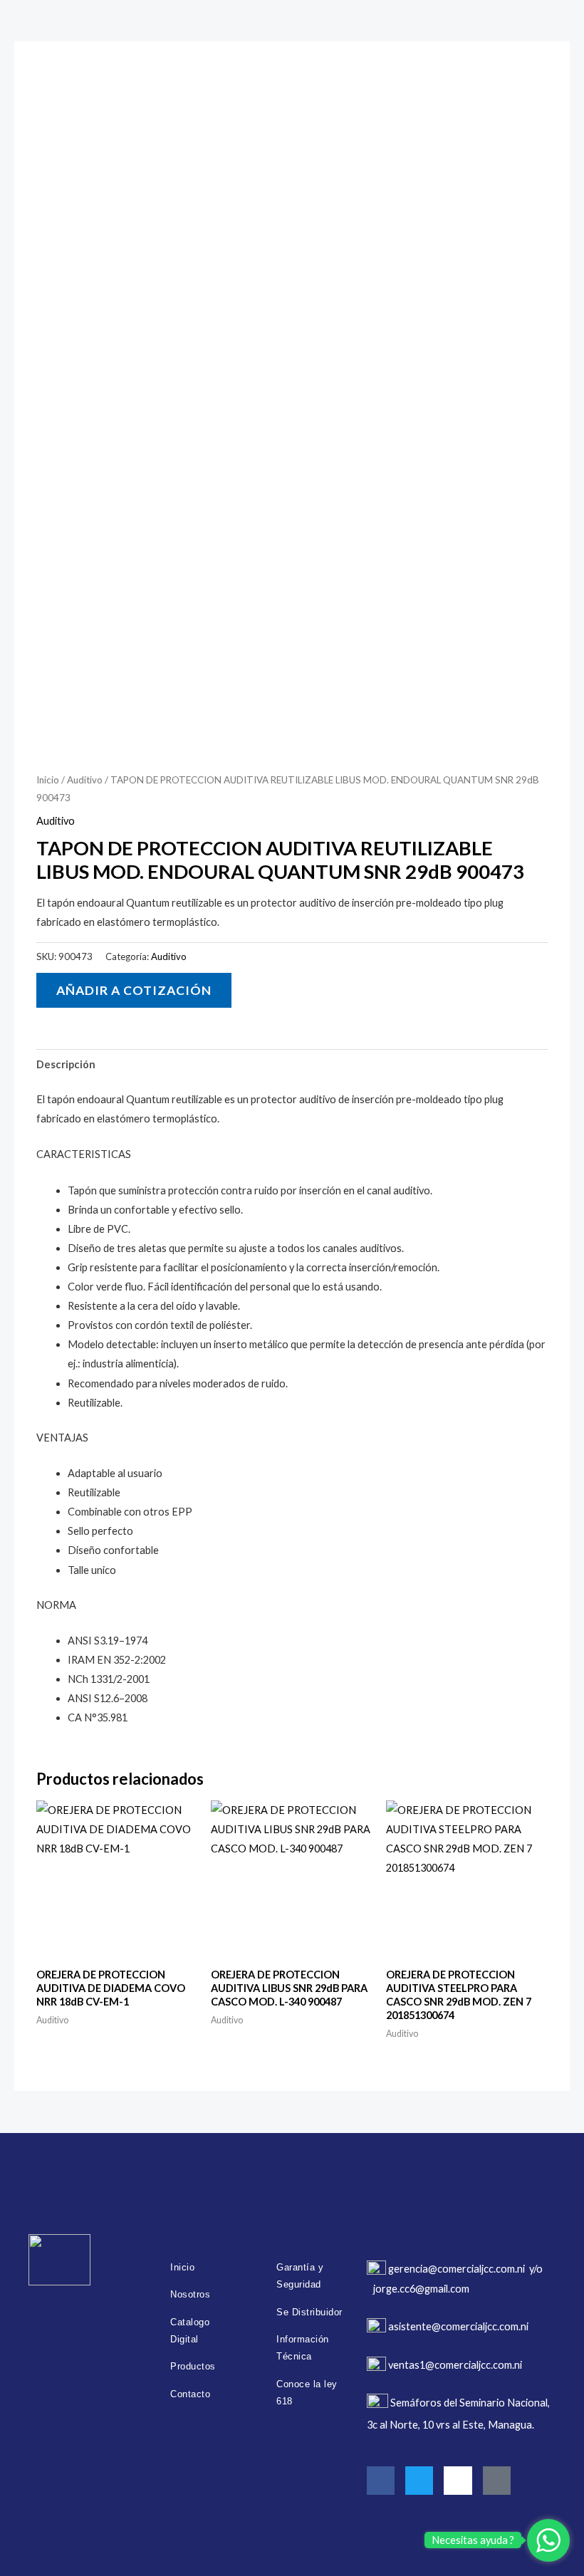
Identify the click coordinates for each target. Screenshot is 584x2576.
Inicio (48, 780)
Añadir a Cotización (134, 990)
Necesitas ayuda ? (473, 2540)
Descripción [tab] (66, 1064)
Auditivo (85, 780)
